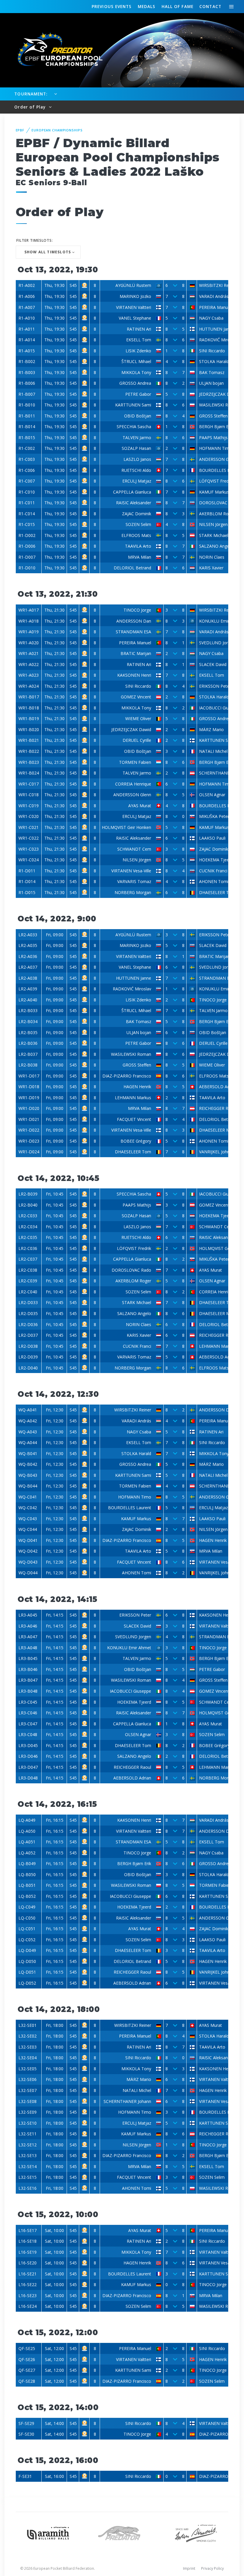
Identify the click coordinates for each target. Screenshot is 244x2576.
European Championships (57, 130)
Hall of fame (177, 6)
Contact (210, 6)
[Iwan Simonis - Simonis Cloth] (196, 2532)
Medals (147, 6)
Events (112, 6)
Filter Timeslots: (35, 240)
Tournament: (31, 94)
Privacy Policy (212, 2568)
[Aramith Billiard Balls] (48, 2532)
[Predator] (122, 2532)
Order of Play (31, 107)
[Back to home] (57, 50)
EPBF (20, 130)
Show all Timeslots (48, 252)
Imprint (189, 2568)
